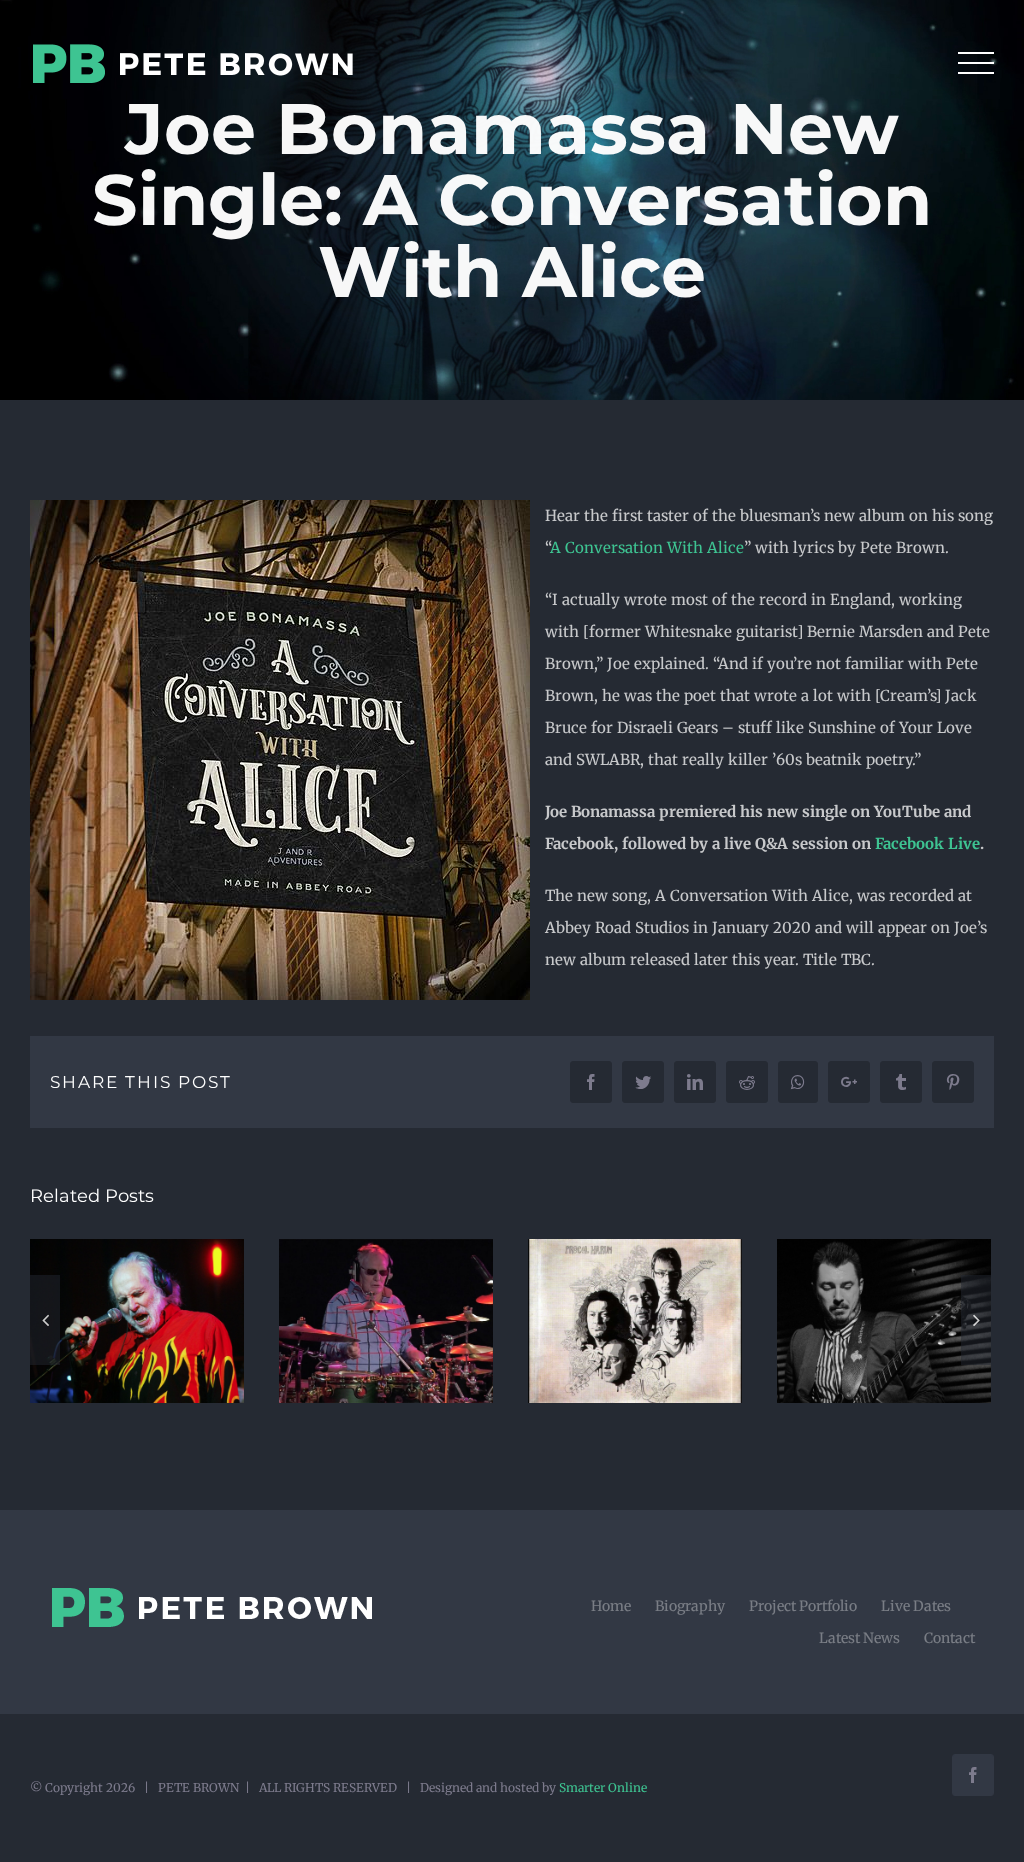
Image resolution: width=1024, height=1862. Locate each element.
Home (611, 1606)
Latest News (859, 1638)
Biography (690, 1606)
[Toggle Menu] (976, 63)
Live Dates (916, 1606)
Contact (949, 1638)
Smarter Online (603, 1787)
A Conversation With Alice (647, 547)
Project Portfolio (803, 1606)
